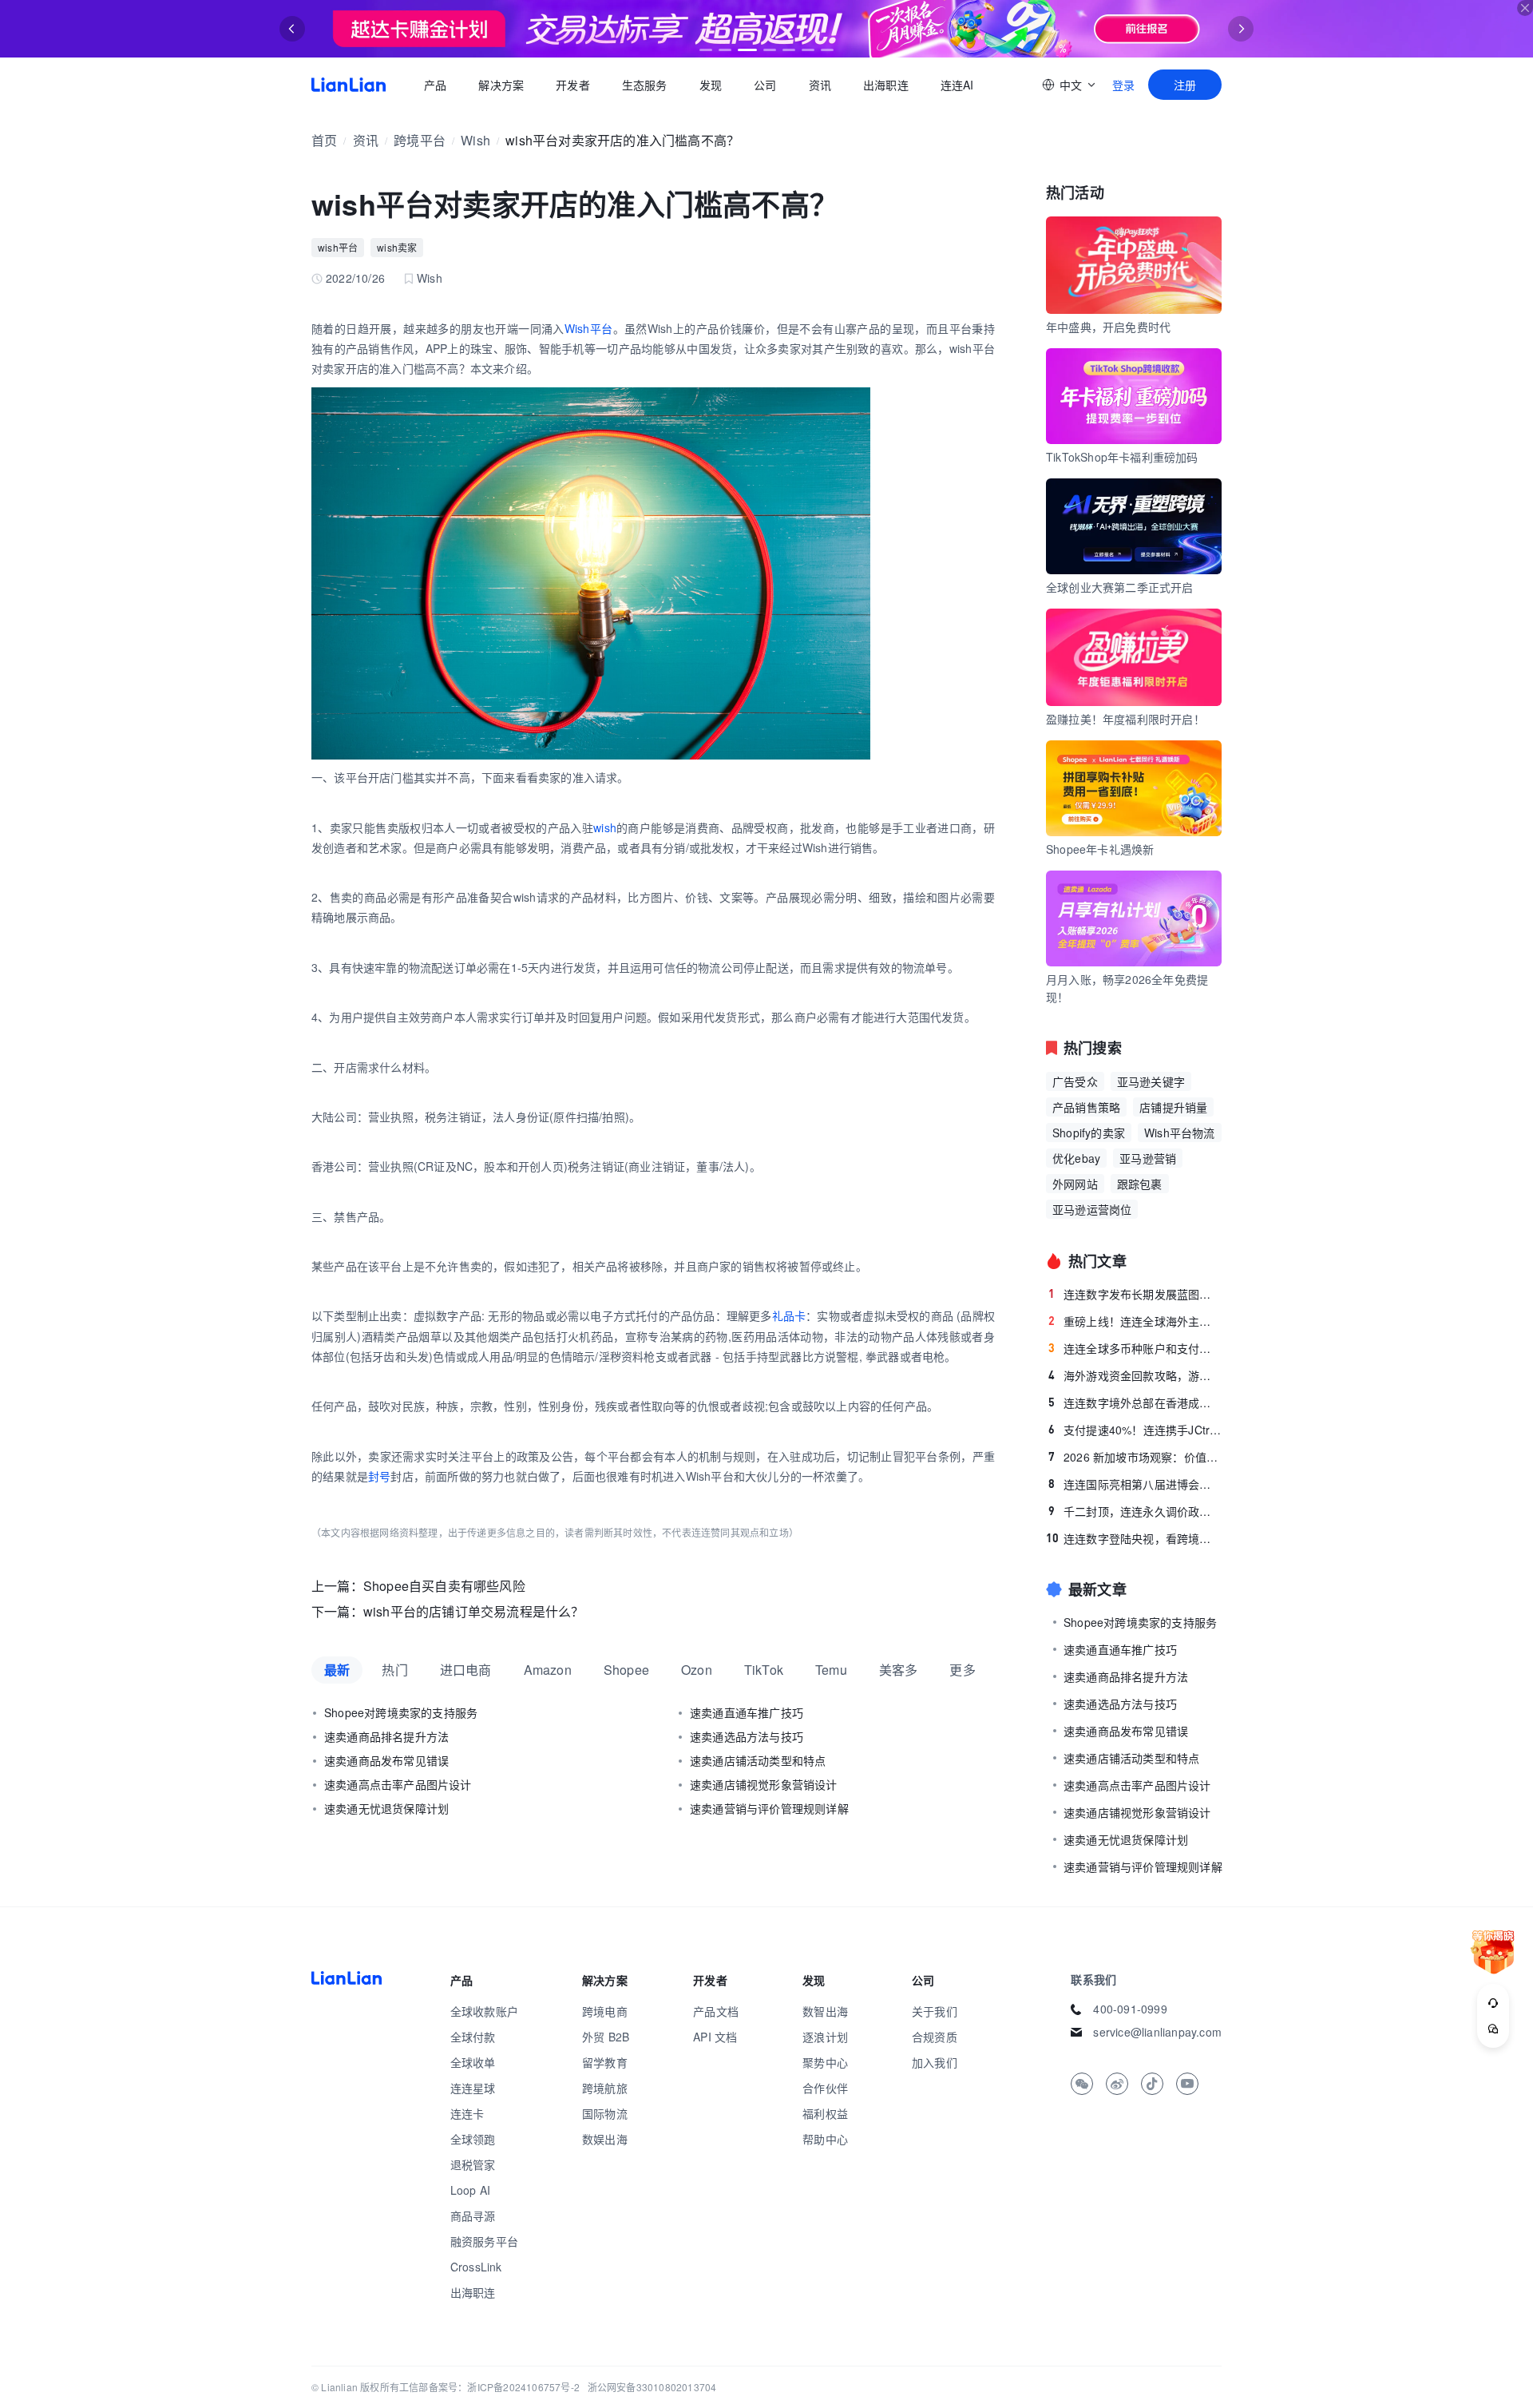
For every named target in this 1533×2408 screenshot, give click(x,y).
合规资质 (935, 2037)
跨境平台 (420, 140)
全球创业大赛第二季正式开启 (1120, 587)
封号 (379, 1476)
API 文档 (715, 2037)
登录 (1123, 85)
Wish (475, 140)
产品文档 (716, 2011)
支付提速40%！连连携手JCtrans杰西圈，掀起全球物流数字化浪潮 (1135, 1430)
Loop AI (470, 2190)
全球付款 (473, 2037)
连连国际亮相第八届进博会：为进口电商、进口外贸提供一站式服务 (1135, 1484)
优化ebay (1076, 1158)
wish (605, 827)
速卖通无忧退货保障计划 (386, 1808)
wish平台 (338, 247)
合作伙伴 (825, 2088)
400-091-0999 (1130, 2009)
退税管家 (473, 2164)
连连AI (957, 85)
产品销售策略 (1086, 1107)
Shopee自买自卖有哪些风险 (444, 1586)
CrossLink (476, 2267)
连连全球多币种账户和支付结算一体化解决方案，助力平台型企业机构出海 (1135, 1348)
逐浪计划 (825, 2037)
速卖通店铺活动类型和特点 (758, 1760)
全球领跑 (473, 2139)
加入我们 (935, 2062)
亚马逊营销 (1148, 1158)
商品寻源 (473, 2216)
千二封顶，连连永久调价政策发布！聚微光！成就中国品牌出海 (1135, 1511)
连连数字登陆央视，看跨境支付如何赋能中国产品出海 (1134, 1538)
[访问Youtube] (1187, 2084)
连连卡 (467, 2113)
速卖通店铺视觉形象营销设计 (764, 1784)
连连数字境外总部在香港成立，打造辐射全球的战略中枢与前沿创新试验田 (1135, 1402)
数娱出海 (605, 2139)
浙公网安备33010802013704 (652, 2387)
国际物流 (605, 2113)
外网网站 (1075, 1184)
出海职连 (886, 85)
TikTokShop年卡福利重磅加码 (1122, 457)
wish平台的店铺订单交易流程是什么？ (474, 1611)
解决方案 (501, 85)
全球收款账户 (484, 2011)
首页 (349, 85)
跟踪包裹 (1140, 1184)
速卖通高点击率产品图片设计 (398, 1784)
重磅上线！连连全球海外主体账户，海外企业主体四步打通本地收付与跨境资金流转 (1135, 1321)
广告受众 (1075, 1081)
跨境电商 (605, 2011)
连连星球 (473, 2088)
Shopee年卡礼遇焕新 (1100, 849)
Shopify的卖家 (1089, 1133)
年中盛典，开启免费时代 (1108, 327)
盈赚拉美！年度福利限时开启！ (1125, 719)
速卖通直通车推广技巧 (747, 1712)
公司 (765, 85)
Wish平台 (589, 328)
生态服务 (645, 85)
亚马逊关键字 (1151, 1081)
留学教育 (605, 2062)
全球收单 (473, 2062)
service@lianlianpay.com (1157, 2032)
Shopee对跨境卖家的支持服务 (401, 1712)
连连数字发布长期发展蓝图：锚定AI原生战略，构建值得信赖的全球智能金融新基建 (1135, 1294)
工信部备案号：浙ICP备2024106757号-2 (489, 2387)
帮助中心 (825, 2139)
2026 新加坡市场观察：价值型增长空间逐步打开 (1135, 1457)
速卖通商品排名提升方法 (386, 1736)
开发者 (573, 85)
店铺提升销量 (1173, 1107)
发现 (711, 85)
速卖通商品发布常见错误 (386, 1760)
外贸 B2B (606, 2037)
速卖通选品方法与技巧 (747, 1736)
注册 (1185, 85)
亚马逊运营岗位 (1092, 1209)
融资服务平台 (484, 2241)
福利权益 (825, 2113)
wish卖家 (397, 247)
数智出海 (825, 2011)
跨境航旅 (605, 2088)
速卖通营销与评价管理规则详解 (769, 1808)
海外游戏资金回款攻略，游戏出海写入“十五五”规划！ (1135, 1375)
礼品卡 (789, 1315)
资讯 (820, 85)
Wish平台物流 (1180, 1133)
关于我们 (935, 2011)
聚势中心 (825, 2062)
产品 (435, 85)
